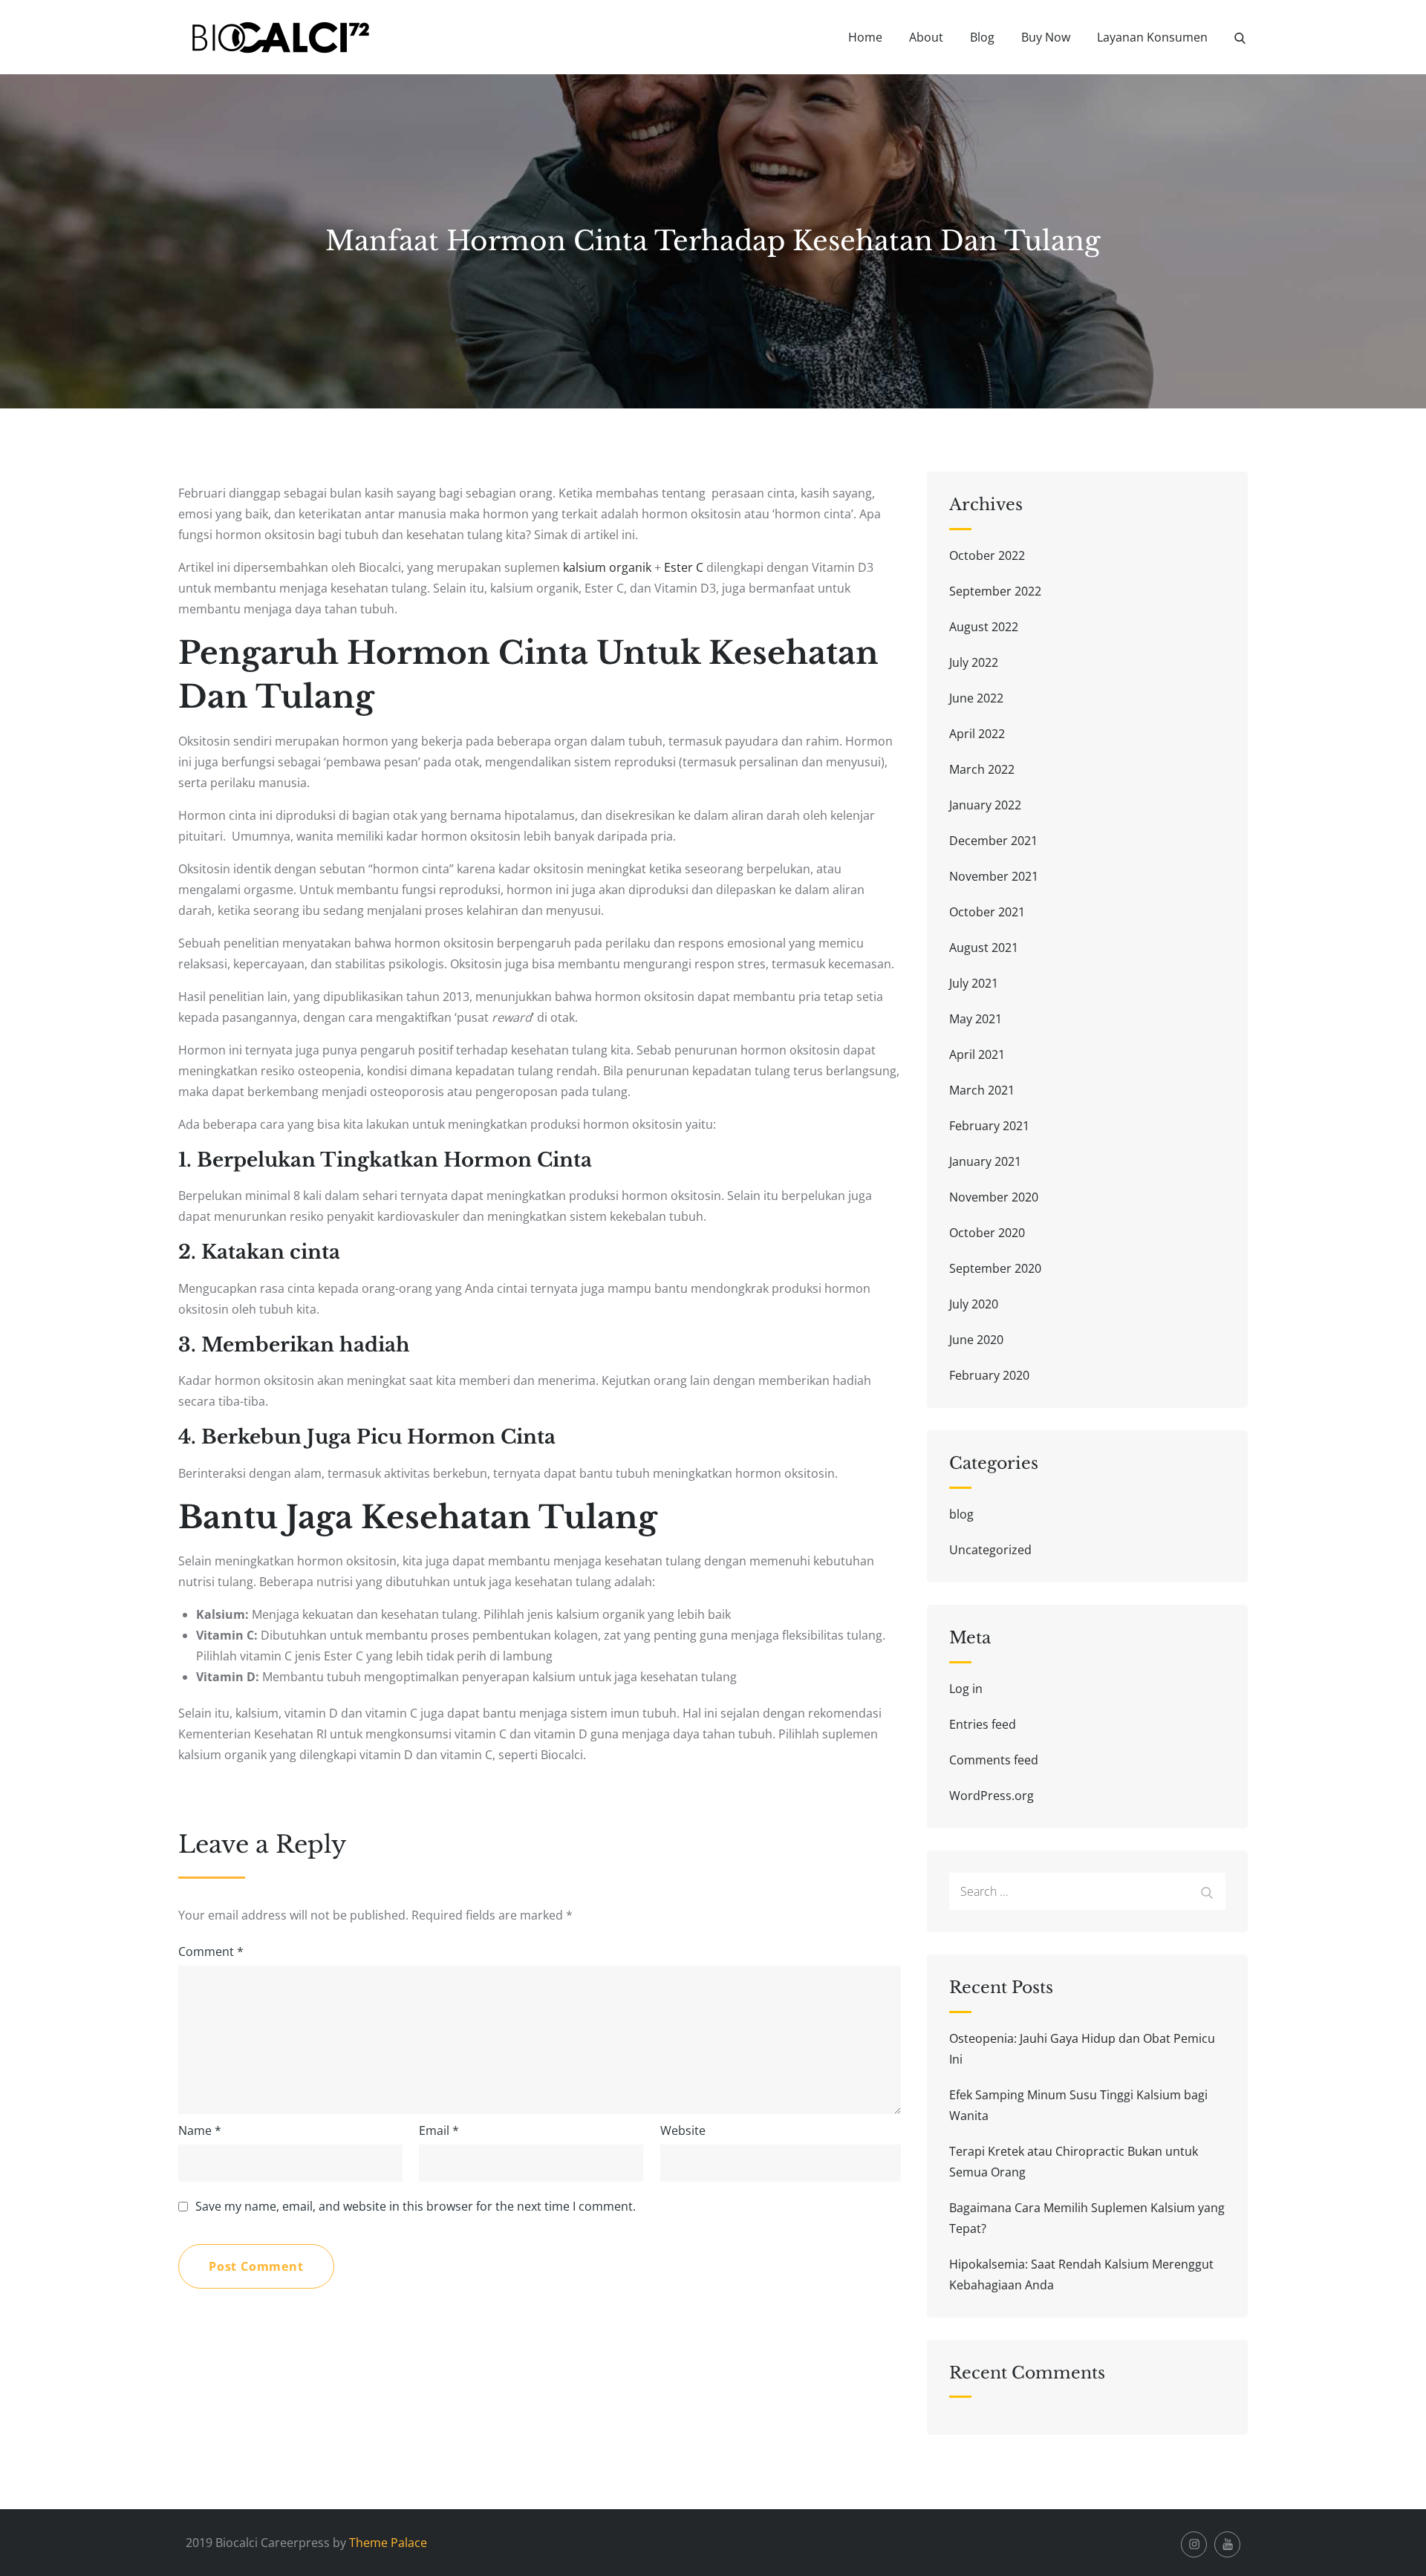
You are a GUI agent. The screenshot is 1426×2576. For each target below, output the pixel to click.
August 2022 (984, 627)
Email (439, 2130)
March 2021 (982, 1090)
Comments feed (994, 1760)
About (926, 37)
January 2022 (985, 805)
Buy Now (1046, 37)
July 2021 (974, 983)
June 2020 (976, 1340)
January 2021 (985, 1161)
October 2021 (987, 912)
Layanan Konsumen (1152, 37)
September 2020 (995, 1268)
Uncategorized (990, 1550)
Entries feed (983, 1724)
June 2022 (976, 698)
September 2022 (995, 591)
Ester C (684, 567)
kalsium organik (607, 567)
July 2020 (974, 1304)
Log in (966, 1689)
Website (683, 2130)
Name (200, 2130)
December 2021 (993, 841)
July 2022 (974, 662)
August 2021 (984, 948)
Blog (982, 37)
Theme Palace (388, 2543)
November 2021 (994, 876)
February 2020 (989, 1375)
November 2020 (994, 1197)
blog (961, 1514)
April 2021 (977, 1054)
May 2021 (976, 1019)
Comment (211, 1951)
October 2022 (987, 555)
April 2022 (977, 734)
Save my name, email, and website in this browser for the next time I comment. (416, 2206)
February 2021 (989, 1126)
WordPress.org (992, 1796)
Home (865, 37)
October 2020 (987, 1233)
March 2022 (982, 769)
